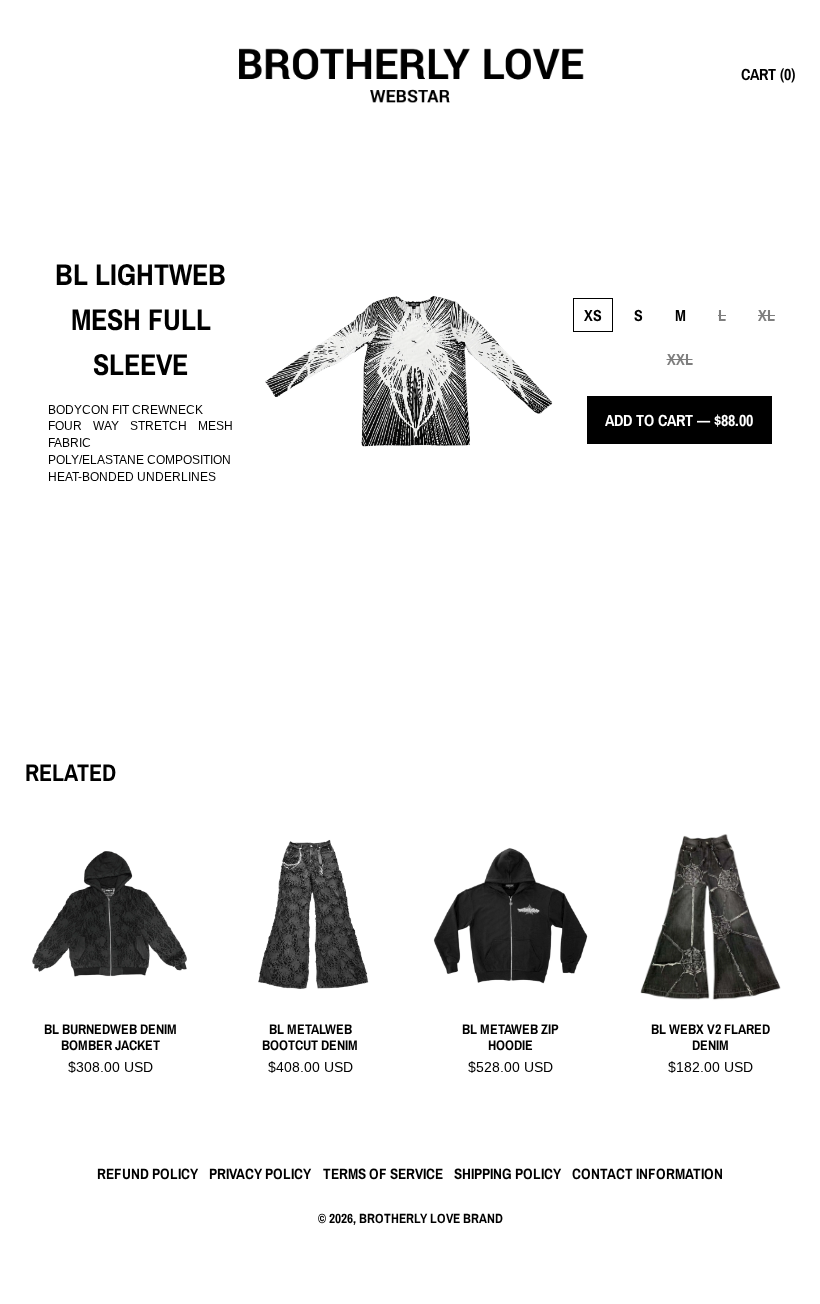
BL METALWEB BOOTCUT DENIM (310, 1038)
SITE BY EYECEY (410, 1250)
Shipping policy (507, 1173)
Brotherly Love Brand (431, 1218)
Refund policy (147, 1173)
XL (766, 315)
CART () (768, 74)
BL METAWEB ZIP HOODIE (510, 1038)
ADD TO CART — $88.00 (679, 420)
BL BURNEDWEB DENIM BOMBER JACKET (110, 1038)
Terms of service (383, 1173)
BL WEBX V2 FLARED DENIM (710, 1038)
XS (593, 315)
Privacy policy (260, 1173)
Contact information (647, 1173)
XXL (680, 359)
